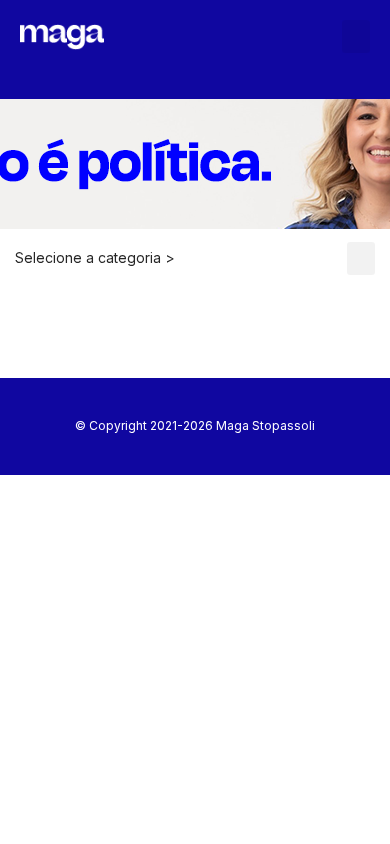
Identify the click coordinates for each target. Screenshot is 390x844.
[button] (356, 36)
